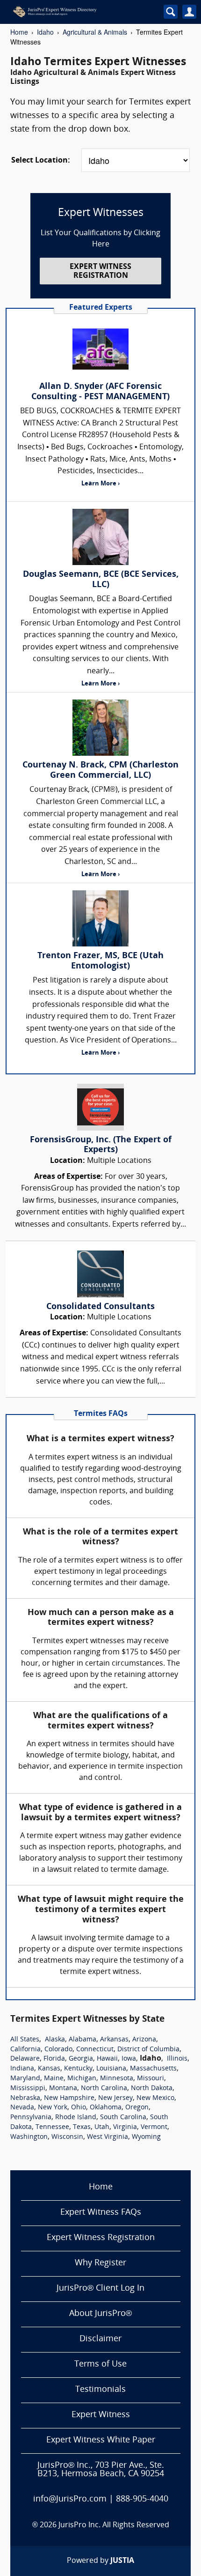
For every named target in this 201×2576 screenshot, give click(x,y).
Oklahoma (106, 2108)
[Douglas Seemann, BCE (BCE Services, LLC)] (100, 537)
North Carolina (104, 2088)
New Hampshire (69, 2098)
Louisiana (111, 2069)
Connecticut (95, 2050)
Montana (63, 2088)
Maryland (25, 2079)
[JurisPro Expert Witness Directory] (76, 12)
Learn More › (100, 484)
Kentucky (78, 2069)
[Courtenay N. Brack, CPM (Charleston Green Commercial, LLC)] (100, 728)
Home (19, 32)
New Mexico (155, 2098)
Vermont (154, 2127)
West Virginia (108, 2137)
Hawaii (107, 2059)
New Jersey (115, 2098)
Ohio (79, 2108)
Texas (82, 2127)
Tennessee (52, 2127)
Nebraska (25, 2098)
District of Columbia (148, 2050)
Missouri (151, 2079)
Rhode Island (76, 2118)
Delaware (25, 2059)
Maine (54, 2079)
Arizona (144, 2040)
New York (53, 2108)
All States (25, 2040)
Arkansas (114, 2040)
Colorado (58, 2050)
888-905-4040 (142, 2499)
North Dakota (152, 2088)
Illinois (177, 2059)
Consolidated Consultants (100, 1307)
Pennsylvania (31, 2118)
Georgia (81, 2059)
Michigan (82, 2079)
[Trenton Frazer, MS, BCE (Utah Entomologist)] (100, 918)
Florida (54, 2059)
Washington (29, 2137)
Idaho (45, 32)
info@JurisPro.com (70, 2499)
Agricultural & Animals (95, 32)
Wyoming (146, 2137)
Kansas (49, 2069)
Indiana (22, 2069)
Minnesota (117, 2079)
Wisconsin (67, 2137)
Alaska (55, 2040)
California (25, 2050)
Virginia (125, 2127)
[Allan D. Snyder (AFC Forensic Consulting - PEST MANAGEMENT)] (100, 349)
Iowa (129, 2059)
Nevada (22, 2108)
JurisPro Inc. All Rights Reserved (114, 2525)
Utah (102, 2127)
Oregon (137, 2108)
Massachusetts (153, 2069)
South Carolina (123, 2118)
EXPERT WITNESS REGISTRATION (100, 272)
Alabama (83, 2040)
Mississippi (28, 2088)
